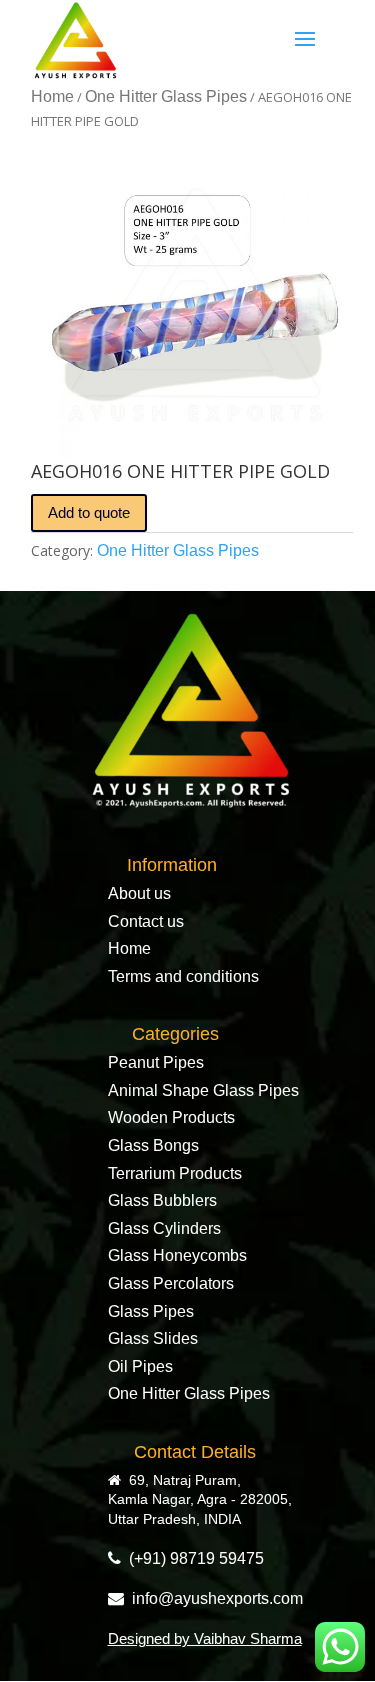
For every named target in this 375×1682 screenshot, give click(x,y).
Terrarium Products (175, 1173)
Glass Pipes (151, 1311)
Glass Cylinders (164, 1228)
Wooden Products (171, 1117)
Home (52, 96)
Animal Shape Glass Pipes (203, 1090)
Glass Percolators (171, 1283)
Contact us (146, 921)
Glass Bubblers (162, 1200)
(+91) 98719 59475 (192, 1558)
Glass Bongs (153, 1145)
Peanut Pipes (156, 1062)
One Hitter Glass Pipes (166, 96)
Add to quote (89, 512)
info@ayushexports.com (213, 1598)
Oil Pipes (140, 1366)
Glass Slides (153, 1338)
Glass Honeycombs (177, 1255)
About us (139, 893)
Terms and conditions (183, 976)
